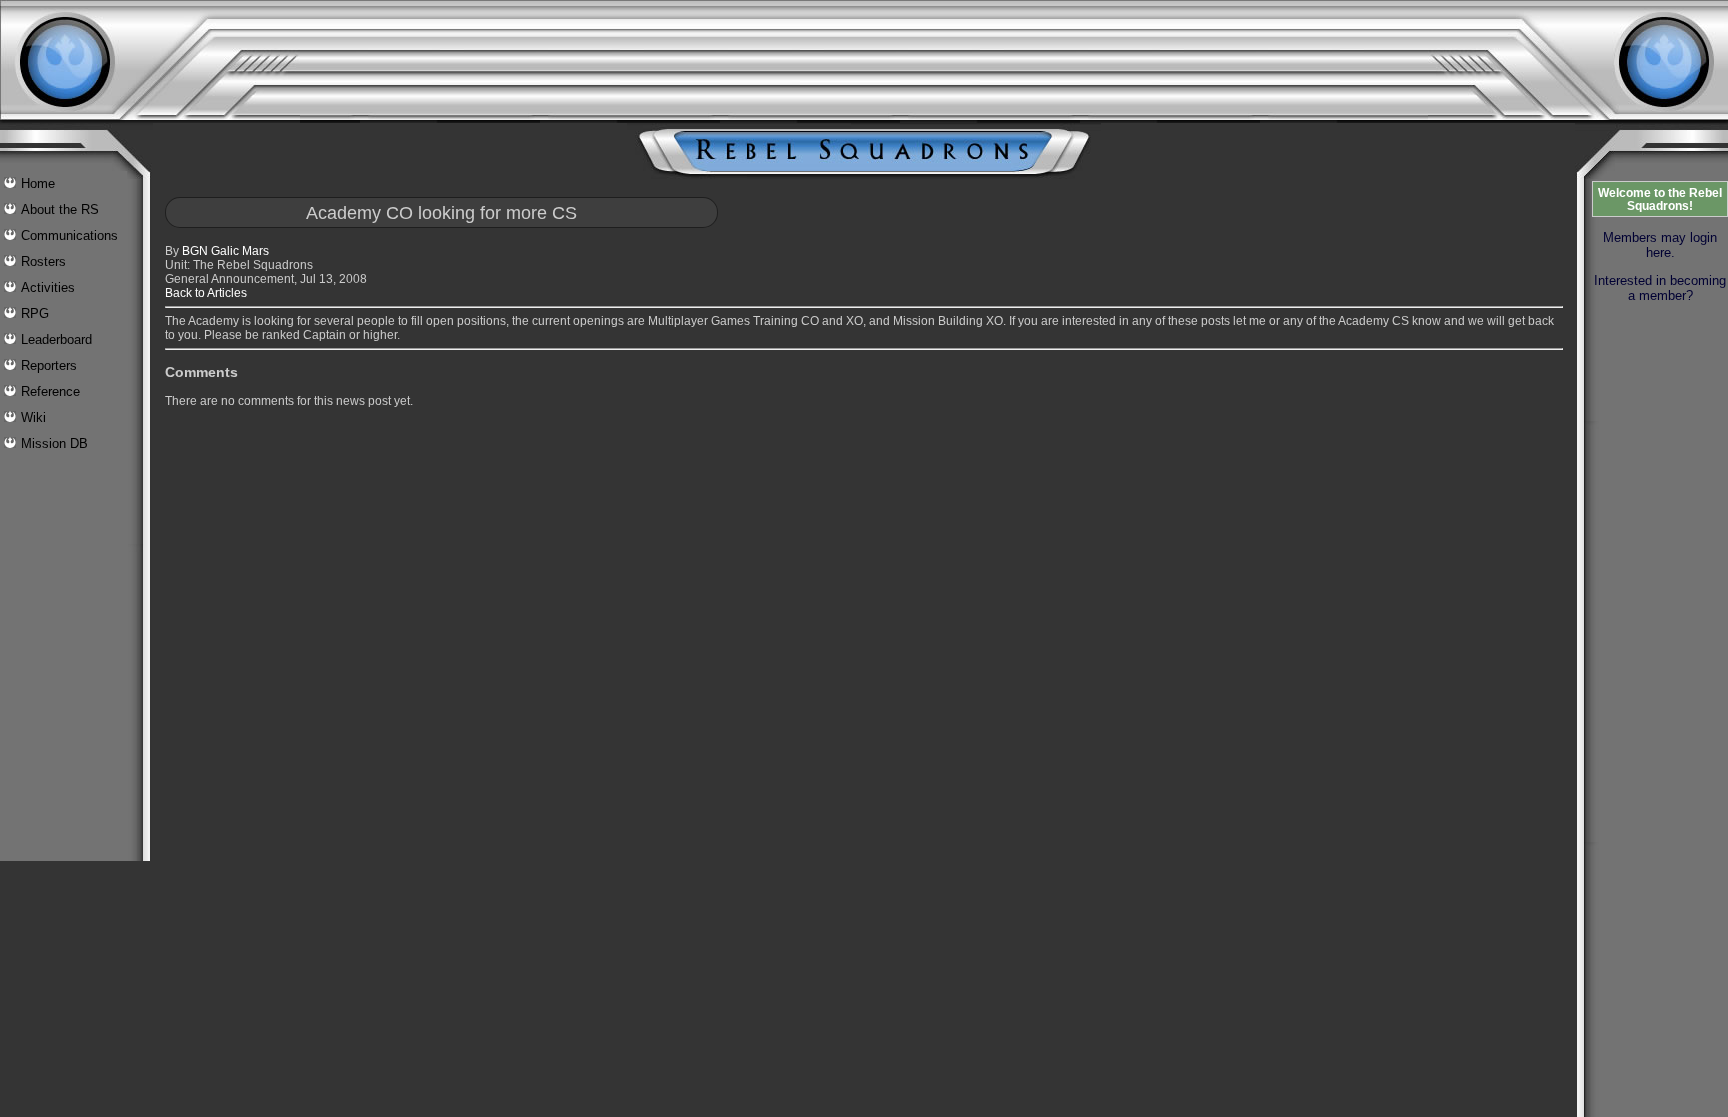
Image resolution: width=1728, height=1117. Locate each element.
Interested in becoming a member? (1660, 288)
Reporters (49, 365)
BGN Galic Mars (225, 251)
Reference (50, 391)
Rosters (43, 261)
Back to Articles (206, 293)
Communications (69, 235)
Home (38, 183)
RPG (35, 313)
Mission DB (54, 443)
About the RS (60, 209)
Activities (48, 287)
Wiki (33, 417)
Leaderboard (56, 339)
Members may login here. (1660, 245)
